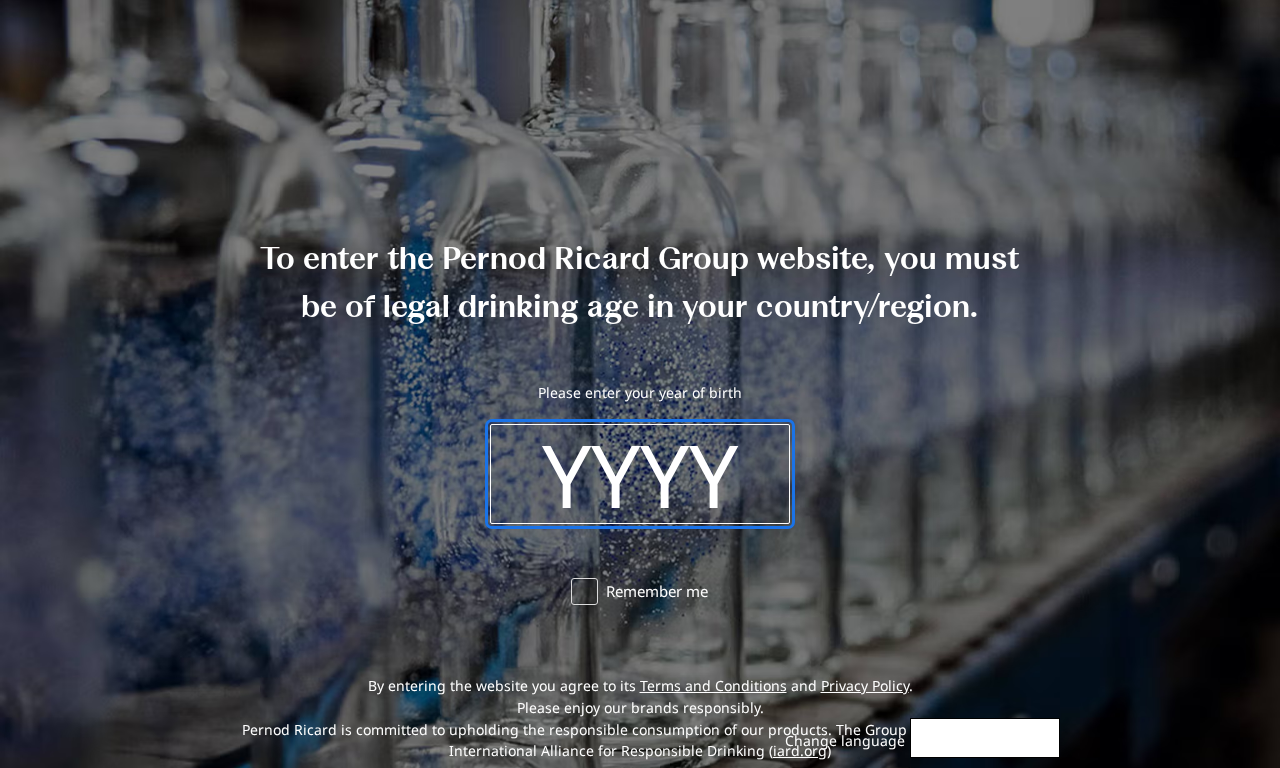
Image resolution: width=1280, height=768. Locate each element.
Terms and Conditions (713, 685)
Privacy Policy (865, 685)
